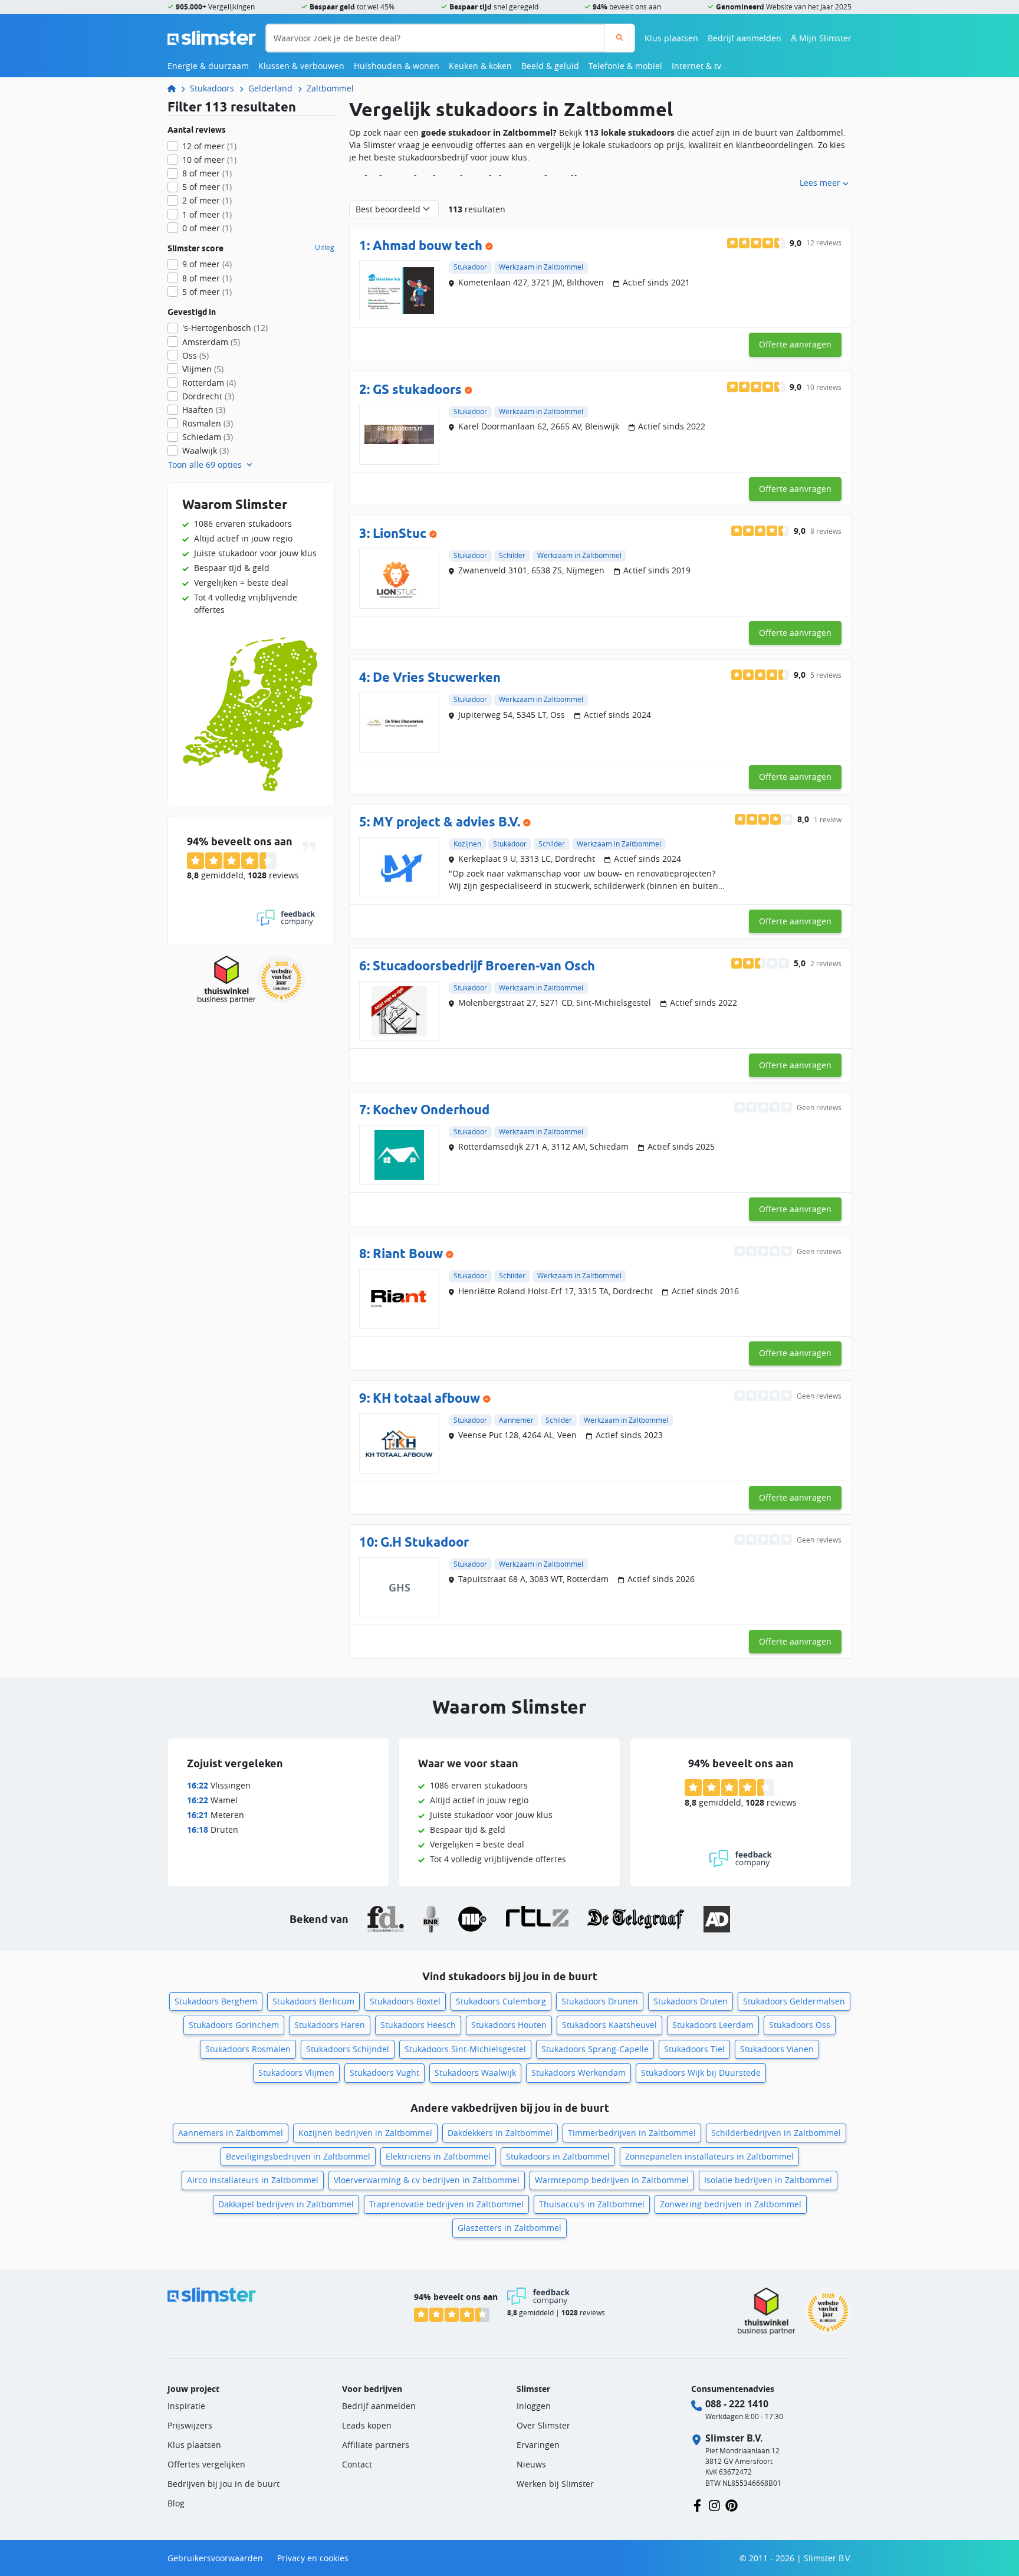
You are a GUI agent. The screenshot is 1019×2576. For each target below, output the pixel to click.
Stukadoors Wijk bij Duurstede (701, 2073)
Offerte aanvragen (795, 344)
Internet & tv (696, 66)
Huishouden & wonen (397, 66)
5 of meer (207, 187)
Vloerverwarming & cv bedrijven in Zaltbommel (427, 2180)
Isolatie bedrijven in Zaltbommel (768, 2180)
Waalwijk (206, 450)
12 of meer (209, 146)
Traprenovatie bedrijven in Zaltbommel (446, 2204)
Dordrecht (208, 396)
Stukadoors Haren (330, 2025)
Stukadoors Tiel (694, 2049)
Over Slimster (543, 2425)
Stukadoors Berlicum (313, 2001)
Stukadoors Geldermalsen (794, 2001)
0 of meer (207, 228)
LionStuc (400, 533)
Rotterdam (209, 383)
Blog (176, 2503)
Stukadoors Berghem (216, 2001)
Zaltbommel (330, 88)
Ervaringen (538, 2445)
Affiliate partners (376, 2445)
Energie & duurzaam (208, 66)
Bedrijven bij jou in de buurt (223, 2484)
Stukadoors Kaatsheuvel (609, 2025)
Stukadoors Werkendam (578, 2073)
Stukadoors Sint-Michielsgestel (465, 2049)
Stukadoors (212, 88)
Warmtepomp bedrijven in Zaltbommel (612, 2180)
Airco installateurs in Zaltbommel (253, 2180)
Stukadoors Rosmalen (248, 2049)
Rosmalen (208, 423)
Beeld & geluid (550, 66)
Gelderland (270, 88)
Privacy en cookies (313, 2558)
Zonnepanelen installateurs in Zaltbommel (709, 2156)
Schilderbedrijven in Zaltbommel (776, 2133)
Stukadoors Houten (509, 2025)
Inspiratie (186, 2406)
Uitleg (325, 248)
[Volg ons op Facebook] (697, 2504)
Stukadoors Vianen (777, 2049)
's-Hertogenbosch (225, 328)
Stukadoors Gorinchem (234, 2025)
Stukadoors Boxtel (405, 2001)
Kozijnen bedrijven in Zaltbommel (365, 2133)
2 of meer (207, 200)
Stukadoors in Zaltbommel (558, 2156)
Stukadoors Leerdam (713, 2025)
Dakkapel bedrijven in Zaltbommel (286, 2204)
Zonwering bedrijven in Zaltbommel (731, 2204)
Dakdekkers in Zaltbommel (500, 2133)
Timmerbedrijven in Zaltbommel (632, 2133)
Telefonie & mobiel (625, 66)
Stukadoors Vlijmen (296, 2073)
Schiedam (208, 437)
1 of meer (207, 214)
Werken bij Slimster (555, 2484)
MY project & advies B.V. (446, 821)
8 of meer (207, 173)
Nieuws (531, 2464)
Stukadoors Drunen (600, 2001)
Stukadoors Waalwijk (475, 2073)
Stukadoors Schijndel (348, 2049)
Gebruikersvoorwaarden (215, 2558)
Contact (357, 2464)
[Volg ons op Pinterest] (732, 2504)
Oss (195, 355)
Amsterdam (211, 342)
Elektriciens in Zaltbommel (438, 2156)
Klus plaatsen (671, 38)
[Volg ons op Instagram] (714, 2504)
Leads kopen (367, 2425)
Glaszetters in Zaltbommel (509, 2228)
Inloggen (534, 2406)
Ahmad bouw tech (428, 245)
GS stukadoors (417, 389)
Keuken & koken (480, 66)
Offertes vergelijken (206, 2464)
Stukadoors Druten (691, 2001)
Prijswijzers (190, 2425)
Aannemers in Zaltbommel (231, 2133)
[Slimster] (176, 88)
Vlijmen (203, 369)
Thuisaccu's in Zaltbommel (592, 2204)
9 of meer (207, 264)
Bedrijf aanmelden (744, 38)
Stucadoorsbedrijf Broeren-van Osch (484, 965)
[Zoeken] (619, 38)
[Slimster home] (212, 37)
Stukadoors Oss (800, 2025)
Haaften (204, 410)
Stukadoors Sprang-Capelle (595, 2049)
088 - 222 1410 (737, 2404)
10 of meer (209, 160)
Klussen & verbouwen (301, 66)
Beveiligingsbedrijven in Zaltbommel (298, 2156)
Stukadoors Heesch (418, 2025)
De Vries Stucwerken (437, 677)
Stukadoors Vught (384, 2073)
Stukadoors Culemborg (501, 2001)
